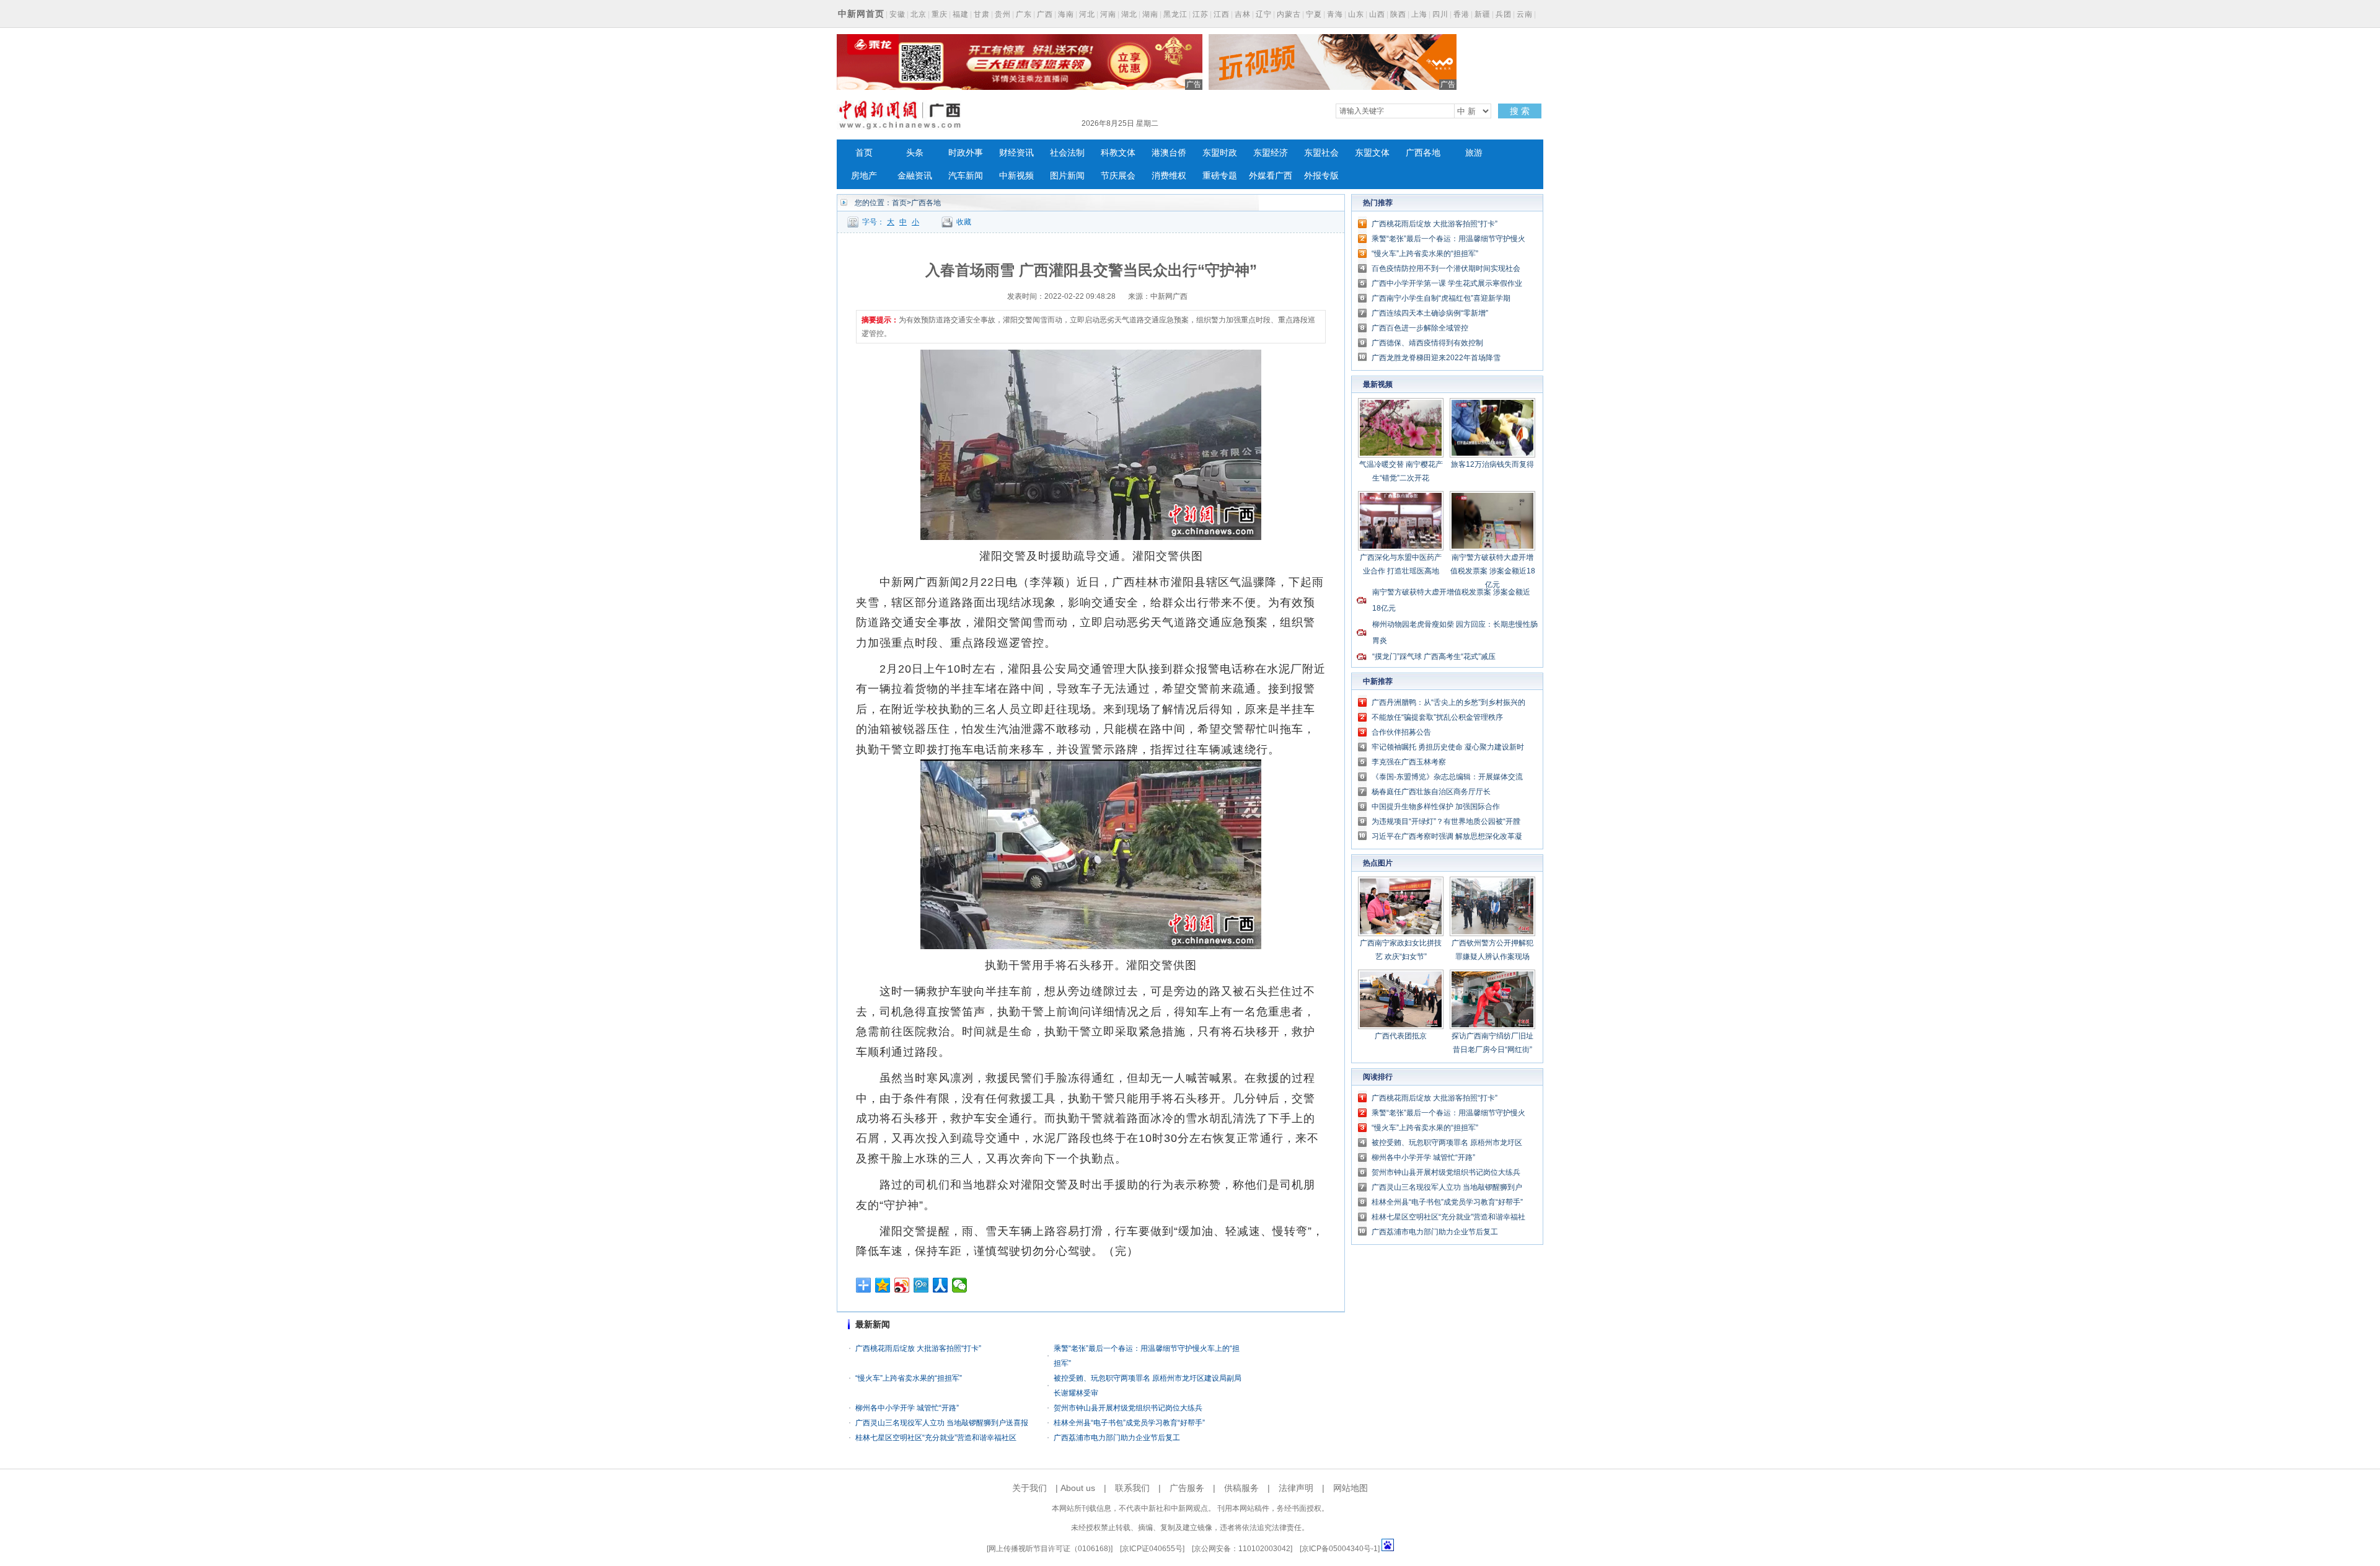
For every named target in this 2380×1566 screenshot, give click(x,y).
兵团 (1504, 14)
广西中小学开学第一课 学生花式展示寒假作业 (1447, 283)
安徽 (897, 14)
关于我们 (1029, 1488)
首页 (864, 153)
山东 (1356, 14)
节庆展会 (1118, 176)
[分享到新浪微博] (902, 1285)
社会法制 (1067, 153)
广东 (1024, 14)
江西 (1222, 14)
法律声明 (1296, 1488)
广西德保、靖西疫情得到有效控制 (1427, 343)
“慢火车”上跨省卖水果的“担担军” (909, 1378)
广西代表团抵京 (1401, 1036)
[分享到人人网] (941, 1285)
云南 (1525, 14)
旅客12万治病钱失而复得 (1492, 464)
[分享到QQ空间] (883, 1285)
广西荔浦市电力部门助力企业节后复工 (1117, 1438)
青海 (1335, 14)
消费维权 (1169, 176)
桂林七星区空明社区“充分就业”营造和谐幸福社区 (936, 1438)
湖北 (1129, 14)
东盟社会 (1321, 153)
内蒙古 (1289, 14)
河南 (1108, 14)
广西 (1045, 14)
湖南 (1150, 14)
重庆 (940, 14)
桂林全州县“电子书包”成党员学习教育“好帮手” (1129, 1423)
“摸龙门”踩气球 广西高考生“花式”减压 (1434, 657)
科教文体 (1118, 153)
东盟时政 (1220, 153)
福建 (961, 14)
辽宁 (1264, 14)
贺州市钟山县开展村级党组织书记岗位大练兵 (1128, 1408)
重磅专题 (1220, 176)
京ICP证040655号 (1152, 1549)
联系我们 (1132, 1488)
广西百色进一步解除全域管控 (1420, 328)
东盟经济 (1271, 153)
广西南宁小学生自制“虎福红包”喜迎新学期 (1441, 298)
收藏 (964, 222)
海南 (1066, 14)
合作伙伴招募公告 (1401, 732)
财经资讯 (1016, 153)
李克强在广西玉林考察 (1409, 762)
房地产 (864, 176)
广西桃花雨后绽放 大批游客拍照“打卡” (918, 1348)
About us (1078, 1488)
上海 (1419, 14)
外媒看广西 (1271, 176)
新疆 (1483, 14)
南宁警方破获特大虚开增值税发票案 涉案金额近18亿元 (1493, 571)
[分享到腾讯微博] (921, 1285)
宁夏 (1314, 14)
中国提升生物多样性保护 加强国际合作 (1436, 807)
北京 (919, 14)
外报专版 (1321, 176)
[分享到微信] (960, 1285)
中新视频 (1016, 176)
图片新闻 (1067, 176)
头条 (915, 153)
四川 (1440, 14)
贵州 (1003, 14)
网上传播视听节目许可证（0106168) (1050, 1549)
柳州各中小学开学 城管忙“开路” (907, 1408)
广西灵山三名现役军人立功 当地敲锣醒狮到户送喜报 (942, 1423)
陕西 (1398, 14)
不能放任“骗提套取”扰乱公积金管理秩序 (1437, 717)
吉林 (1243, 14)
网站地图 (1351, 1488)
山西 (1377, 14)
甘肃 (982, 14)
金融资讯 (915, 176)
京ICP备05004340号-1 (1340, 1549)
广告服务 (1187, 1488)
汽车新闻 (966, 176)
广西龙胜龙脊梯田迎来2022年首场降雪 (1436, 358)
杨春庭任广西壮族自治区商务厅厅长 (1431, 792)
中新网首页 (861, 14)
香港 (1461, 14)
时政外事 (966, 153)
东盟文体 (1372, 153)
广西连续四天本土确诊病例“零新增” (1430, 313)
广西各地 (1423, 153)
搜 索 (1520, 111)
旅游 (1474, 153)
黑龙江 (1175, 14)
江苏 (1201, 14)
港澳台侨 (1169, 153)
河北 (1087, 14)
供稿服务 (1241, 1488)
